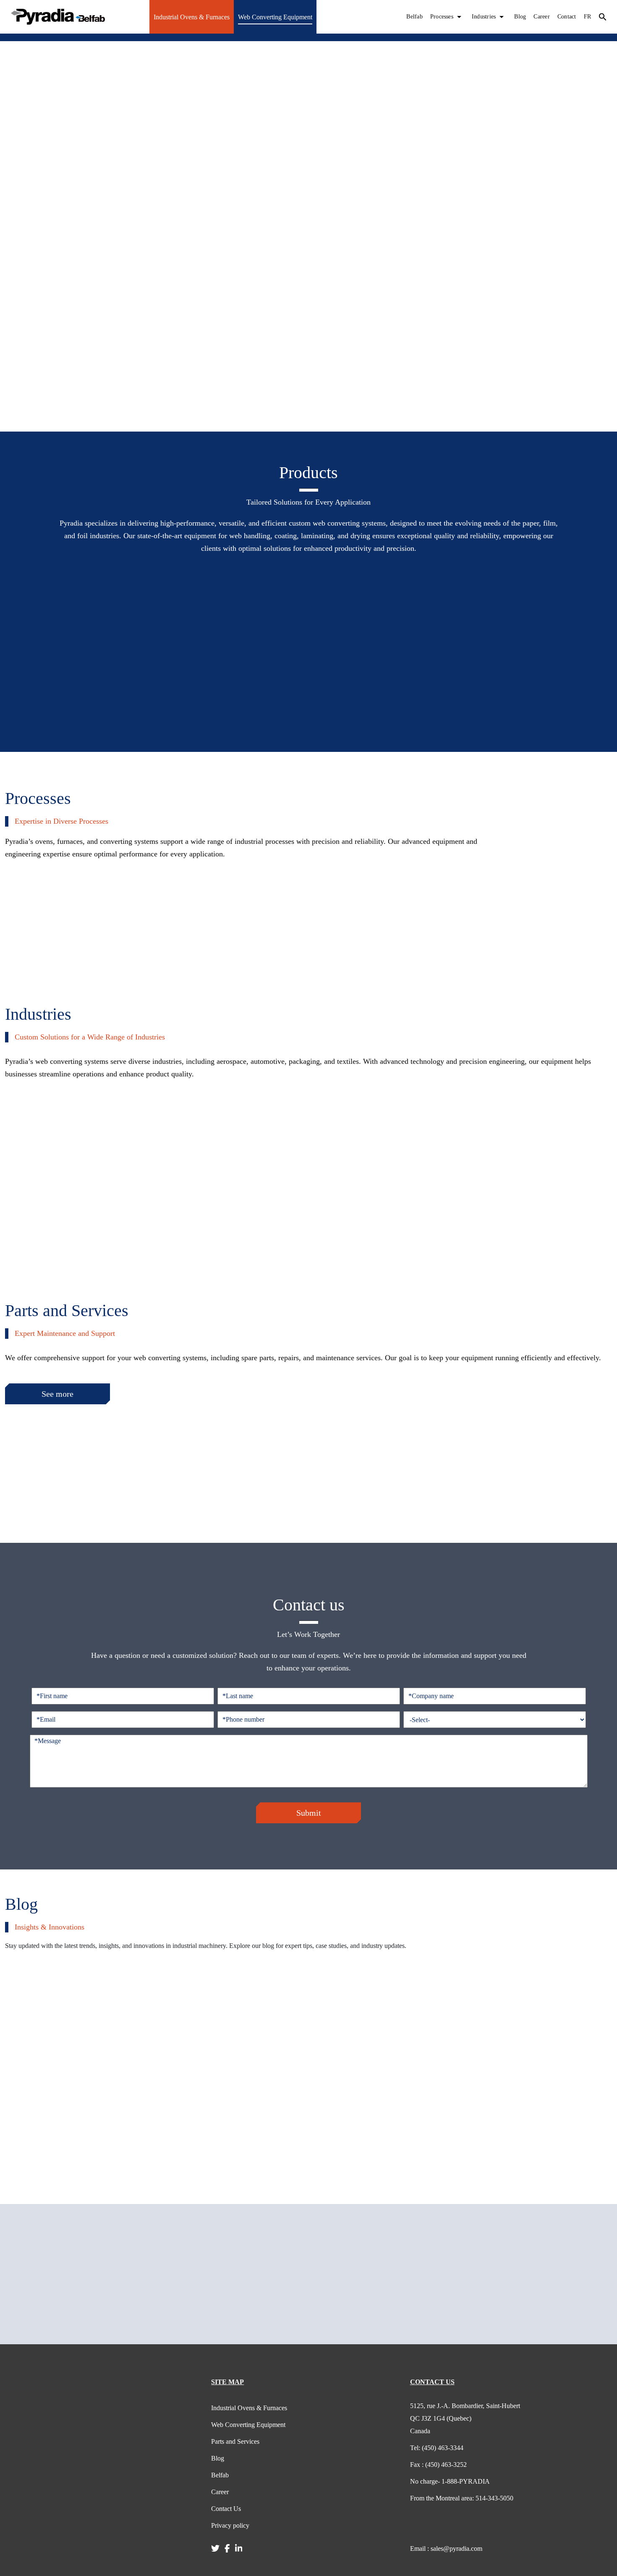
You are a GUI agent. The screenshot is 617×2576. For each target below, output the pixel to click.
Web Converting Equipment (275, 17)
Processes (442, 17)
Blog (520, 17)
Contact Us (226, 2509)
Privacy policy (230, 2525)
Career (541, 17)
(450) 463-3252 (438, 2465)
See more (58, 1394)
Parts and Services (235, 2441)
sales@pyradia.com (446, 2549)
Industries (484, 17)
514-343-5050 (462, 2498)
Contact (567, 17)
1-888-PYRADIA (450, 2481)
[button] (603, 17)
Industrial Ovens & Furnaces (192, 17)
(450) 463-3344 (437, 2448)
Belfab (414, 17)
